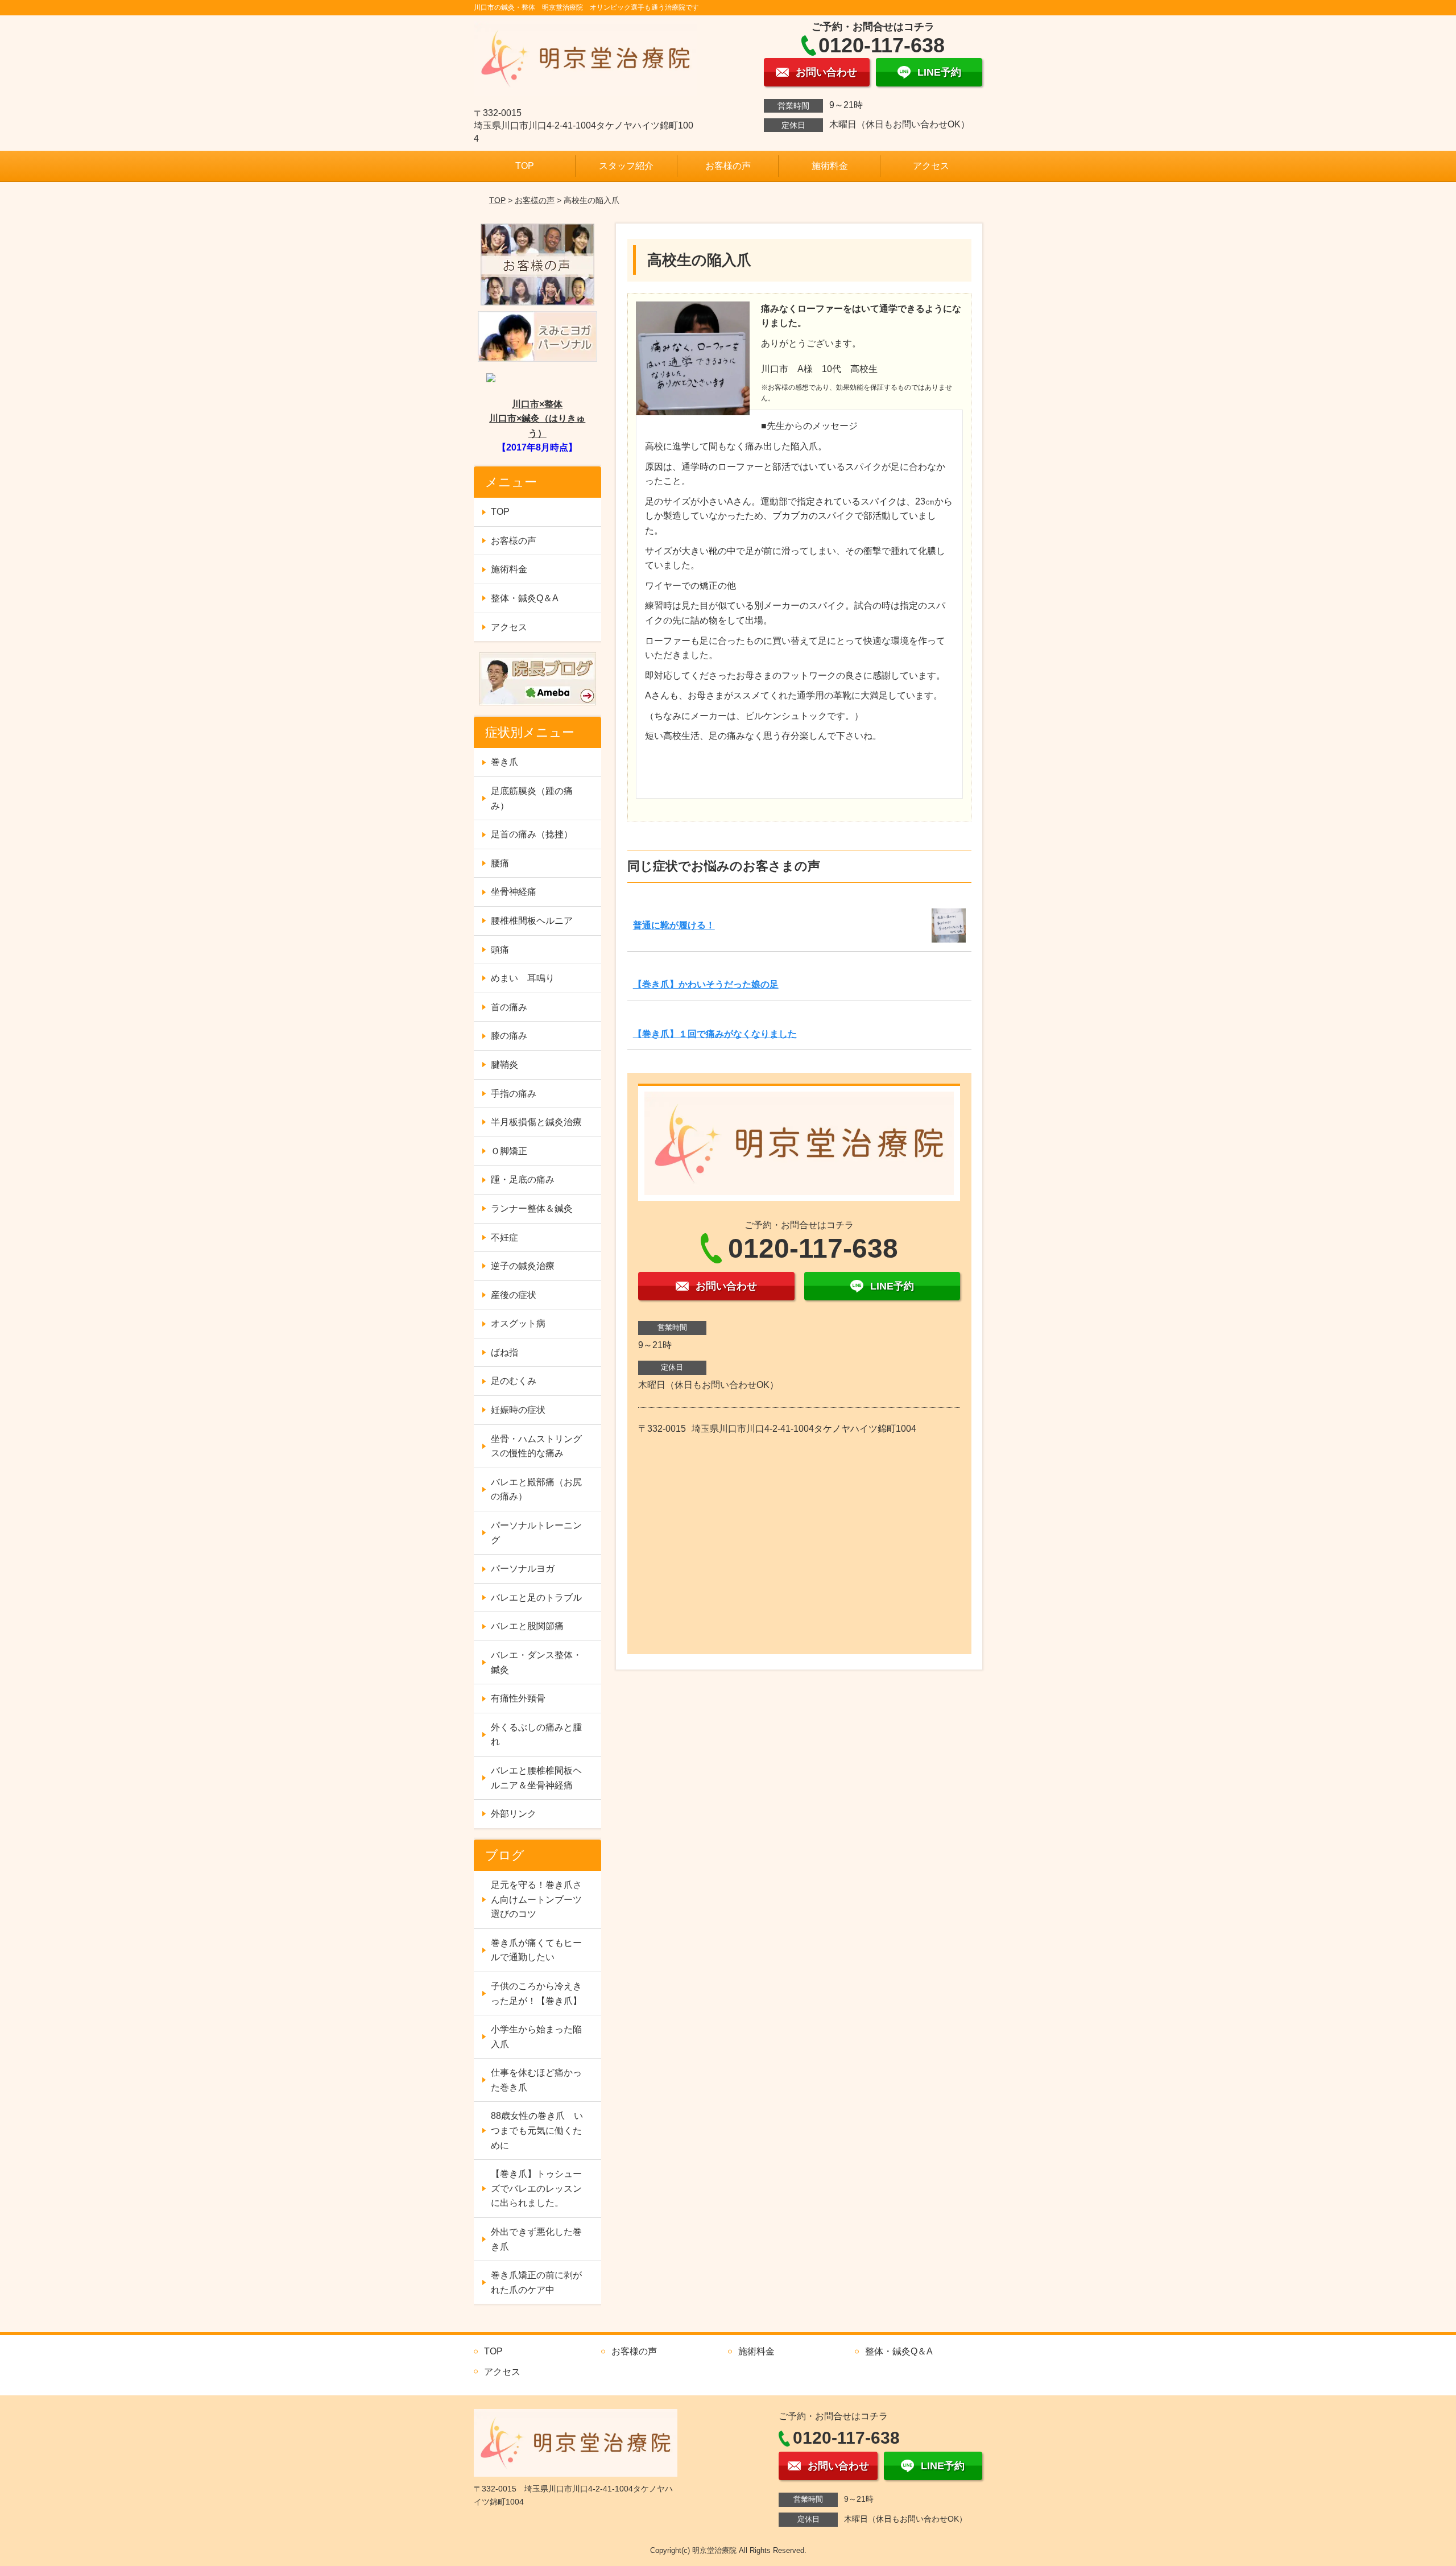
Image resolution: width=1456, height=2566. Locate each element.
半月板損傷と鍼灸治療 (536, 1122)
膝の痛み (509, 1036)
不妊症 (504, 1237)
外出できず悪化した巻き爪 (536, 2239)
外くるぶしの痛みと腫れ (536, 1735)
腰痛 (500, 863)
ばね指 (504, 1352)
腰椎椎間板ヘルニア (532, 921)
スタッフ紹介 (626, 166)
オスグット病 (518, 1323)
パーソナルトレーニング (536, 1533)
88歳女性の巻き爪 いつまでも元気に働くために (537, 2130)
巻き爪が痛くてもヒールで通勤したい (536, 1950)
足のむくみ (514, 1381)
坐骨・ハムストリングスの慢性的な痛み (536, 1446)
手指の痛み (514, 1094)
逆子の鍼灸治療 (523, 1266)
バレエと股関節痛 (527, 1626)
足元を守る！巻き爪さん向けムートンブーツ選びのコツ (536, 1899)
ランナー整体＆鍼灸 (532, 1208)
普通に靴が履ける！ (674, 925)
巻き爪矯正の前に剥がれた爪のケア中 (536, 2282)
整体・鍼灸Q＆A (525, 598)
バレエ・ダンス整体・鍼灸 (536, 1662)
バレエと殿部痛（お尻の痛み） (536, 1489)
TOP (525, 166)
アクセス (931, 166)
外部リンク (514, 1814)
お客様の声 (728, 166)
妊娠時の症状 (518, 1410)
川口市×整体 (537, 404)
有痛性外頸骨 (518, 1698)
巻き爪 (504, 762)
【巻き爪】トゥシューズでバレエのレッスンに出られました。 (536, 2188)
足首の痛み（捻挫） (532, 834)
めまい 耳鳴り (523, 978)
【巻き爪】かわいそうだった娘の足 (706, 984)
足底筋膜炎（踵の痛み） (532, 798)
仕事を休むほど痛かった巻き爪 (536, 2080)
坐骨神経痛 (514, 892)
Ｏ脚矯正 (509, 1151)
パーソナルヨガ (523, 1569)
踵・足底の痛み (523, 1179)
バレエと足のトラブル (536, 1598)
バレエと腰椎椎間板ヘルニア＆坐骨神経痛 (536, 1778)
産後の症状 (514, 1295)
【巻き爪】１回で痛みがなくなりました (715, 1034)
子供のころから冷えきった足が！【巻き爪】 (536, 1993)
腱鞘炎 (504, 1065)
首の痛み (509, 1007)
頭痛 (500, 950)
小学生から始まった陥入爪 (536, 2037)
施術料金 (830, 166)
